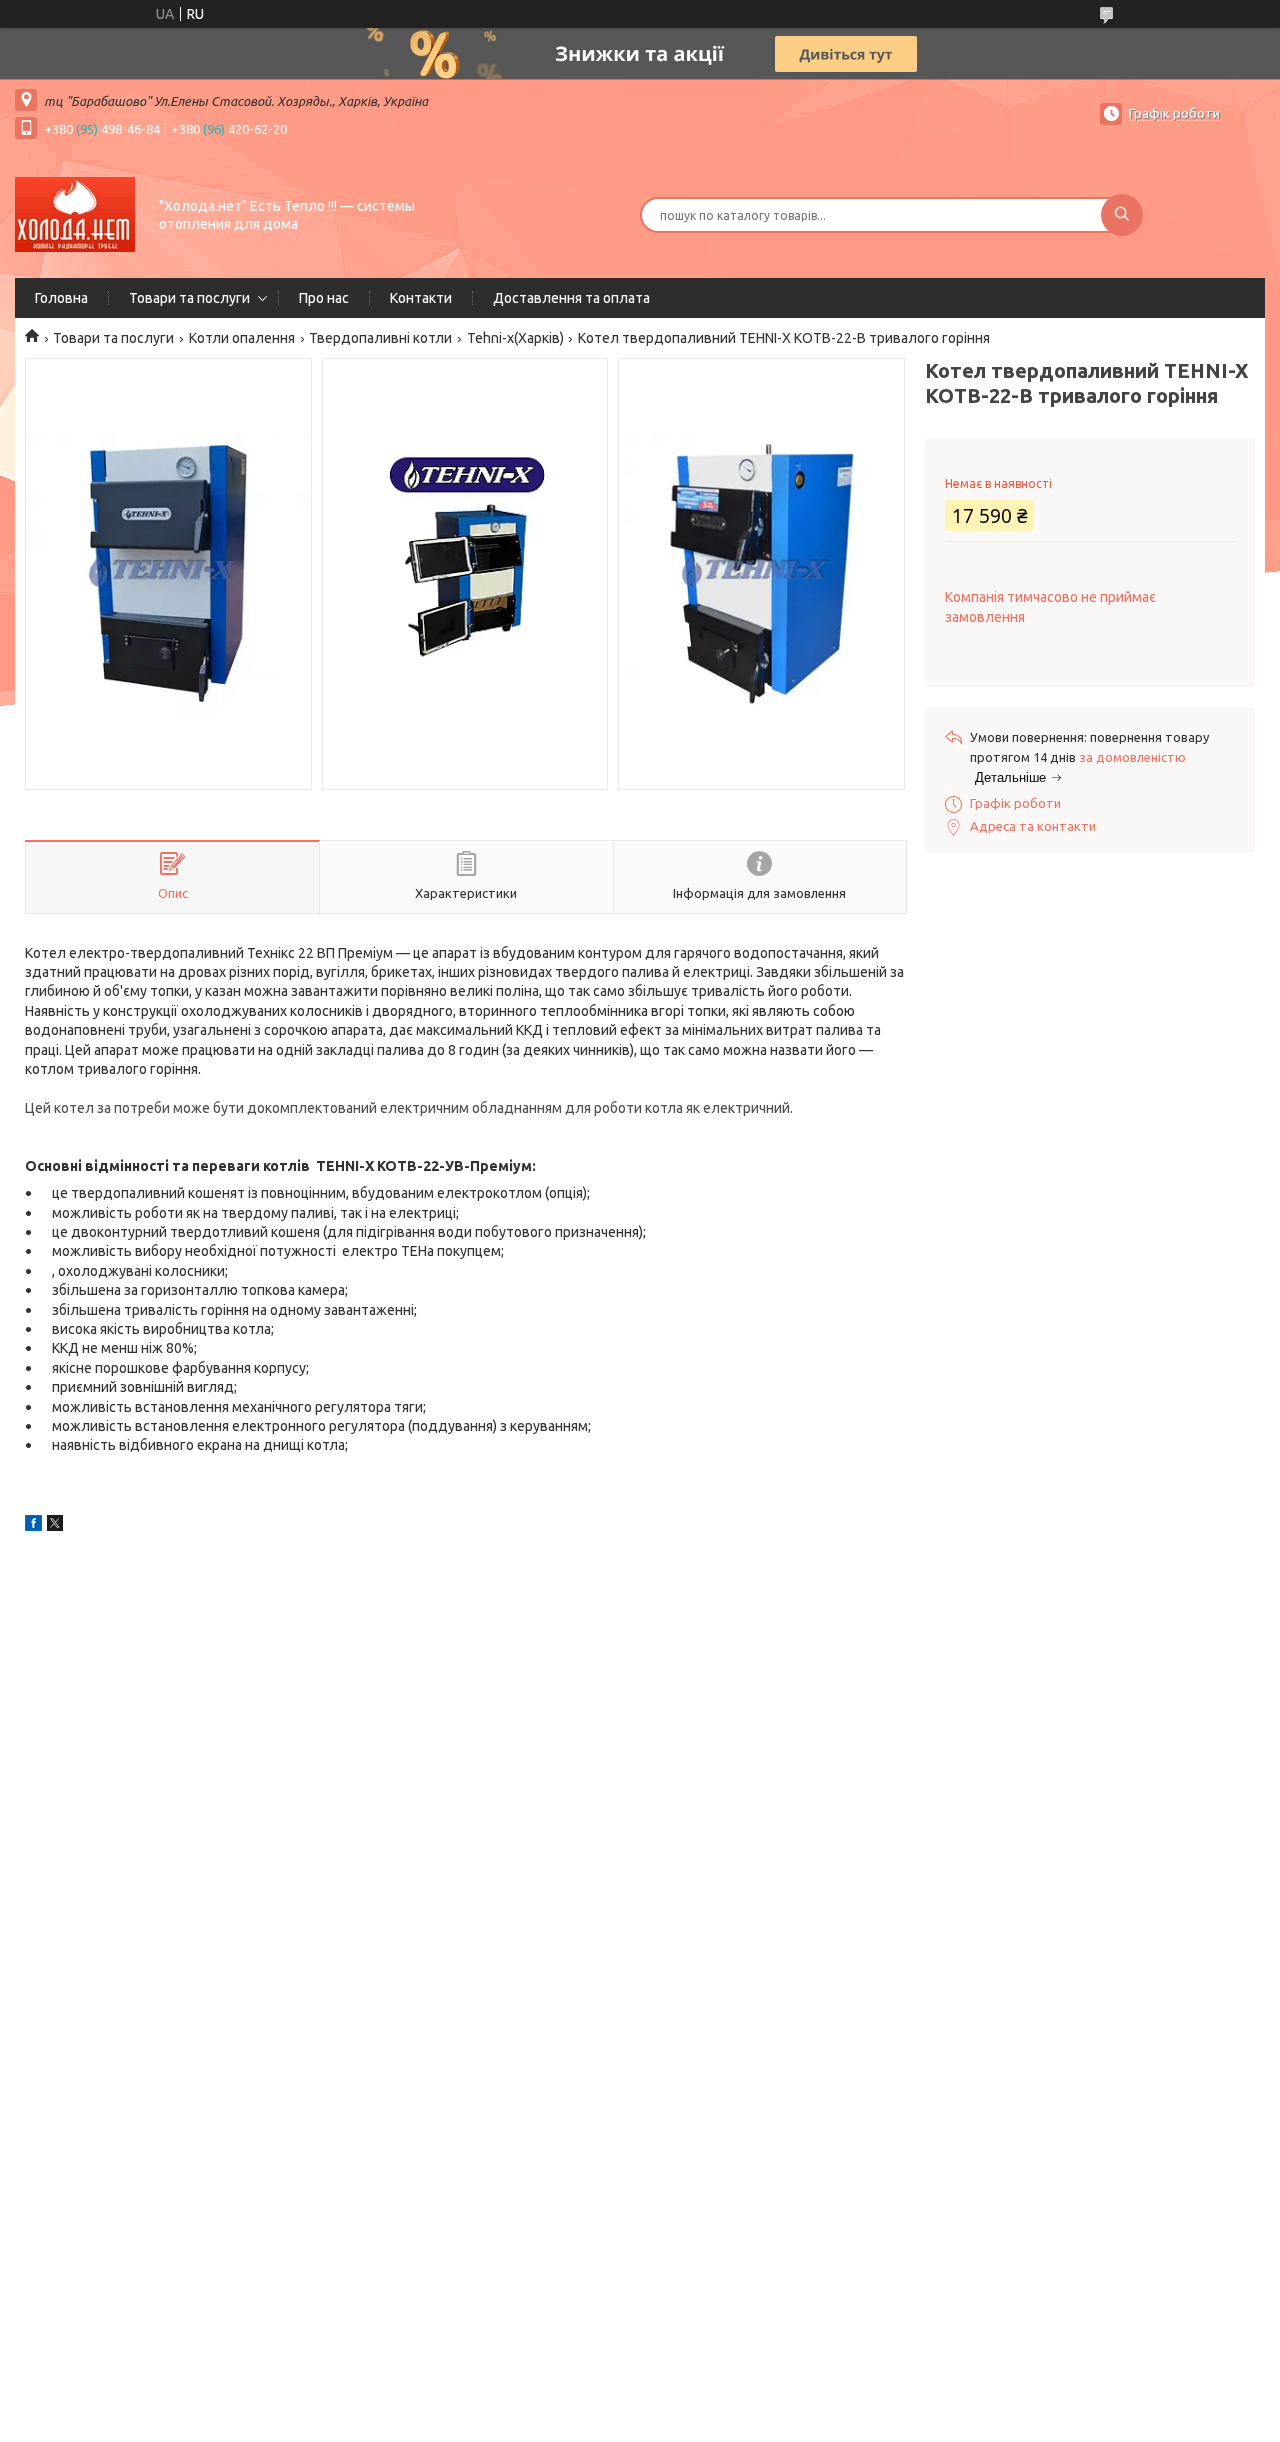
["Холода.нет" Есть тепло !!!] (75, 213)
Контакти (421, 298)
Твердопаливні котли (380, 338)
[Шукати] (1122, 215)
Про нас (324, 298)
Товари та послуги (189, 298)
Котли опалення (242, 338)
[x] (55, 1526)
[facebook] (33, 1526)
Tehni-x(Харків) (515, 338)
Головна (61, 298)
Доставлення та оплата (571, 298)
